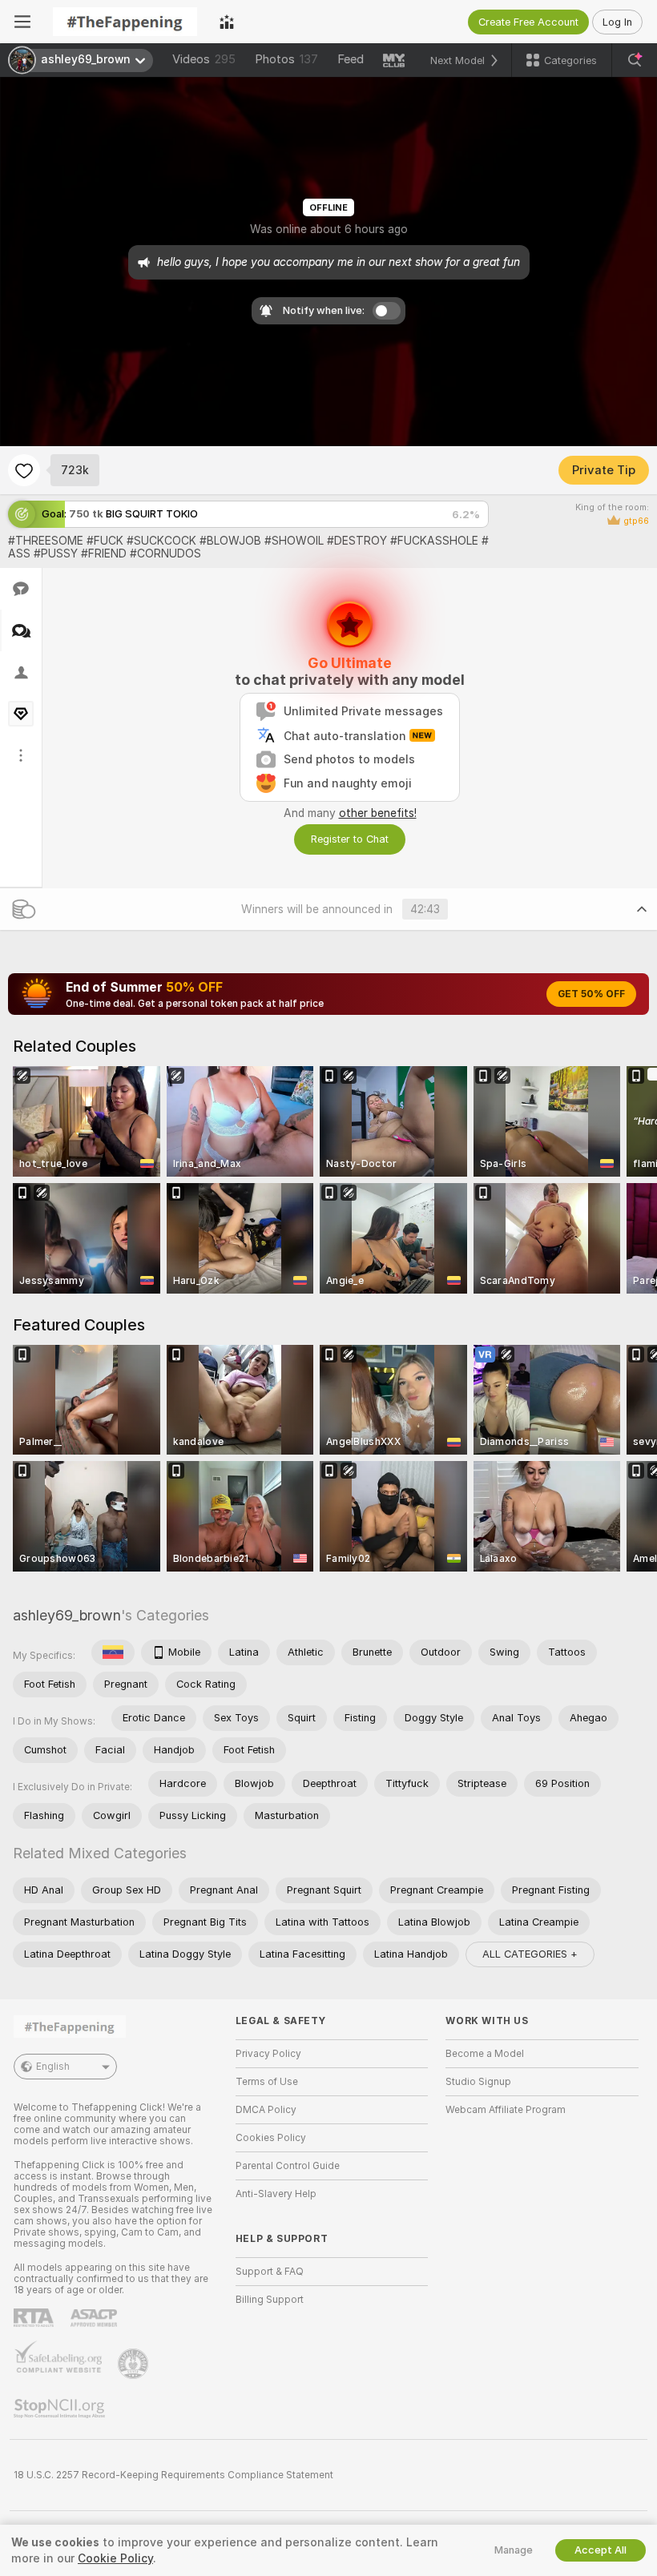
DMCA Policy (266, 2110)
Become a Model (485, 2054)
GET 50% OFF (591, 994)
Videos (204, 59)
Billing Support (270, 2300)
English (53, 2067)
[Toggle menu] (22, 22)
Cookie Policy (115, 2558)
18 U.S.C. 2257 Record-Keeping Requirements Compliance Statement (173, 2475)
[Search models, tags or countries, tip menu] (635, 60)
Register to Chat (350, 839)
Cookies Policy (271, 2138)
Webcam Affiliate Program (506, 2110)
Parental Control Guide (288, 2166)
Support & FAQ (270, 2272)
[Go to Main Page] (125, 22)
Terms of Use (267, 2082)
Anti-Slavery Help (276, 2194)
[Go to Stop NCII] (61, 2409)
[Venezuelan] (113, 1652)
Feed (351, 59)
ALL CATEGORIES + (530, 1954)
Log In (617, 22)
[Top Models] (227, 22)
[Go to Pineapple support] (135, 2364)
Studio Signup (478, 2082)
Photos (286, 59)
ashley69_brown (67, 1615)
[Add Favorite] (24, 470)
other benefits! (378, 813)
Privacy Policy (268, 2054)
